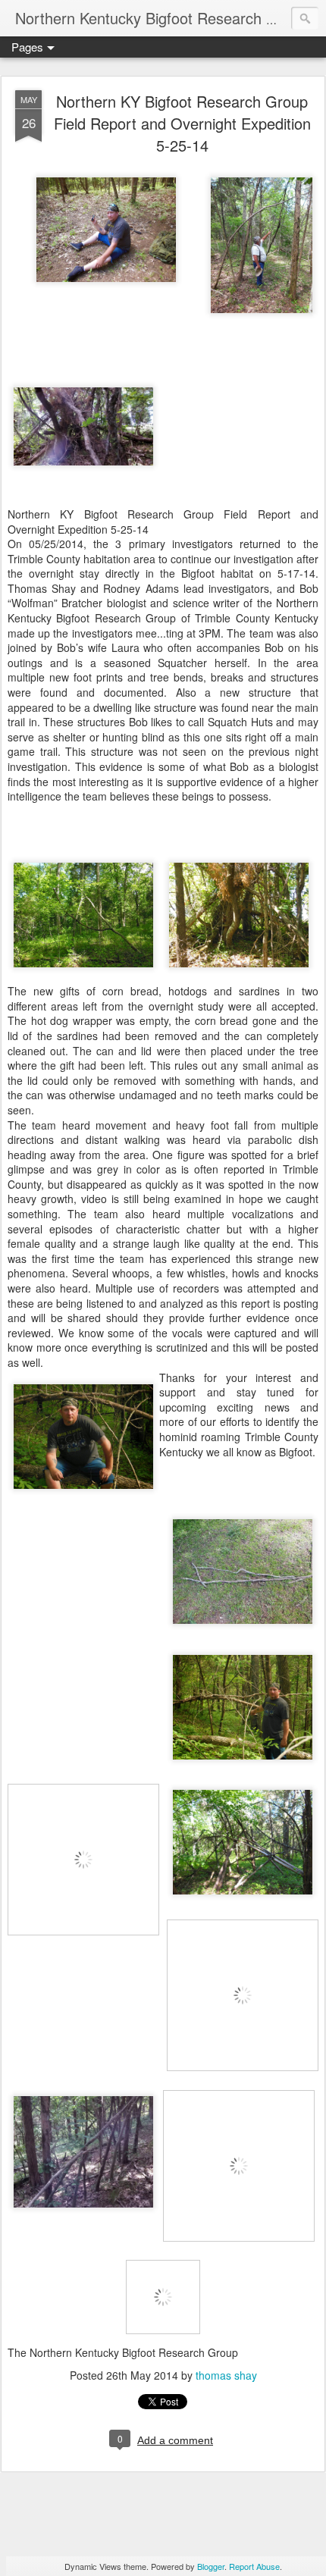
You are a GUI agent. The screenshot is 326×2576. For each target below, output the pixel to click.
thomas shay (226, 2375)
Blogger (211, 2566)
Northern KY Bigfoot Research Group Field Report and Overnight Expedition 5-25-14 (182, 123)
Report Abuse (254, 2566)
